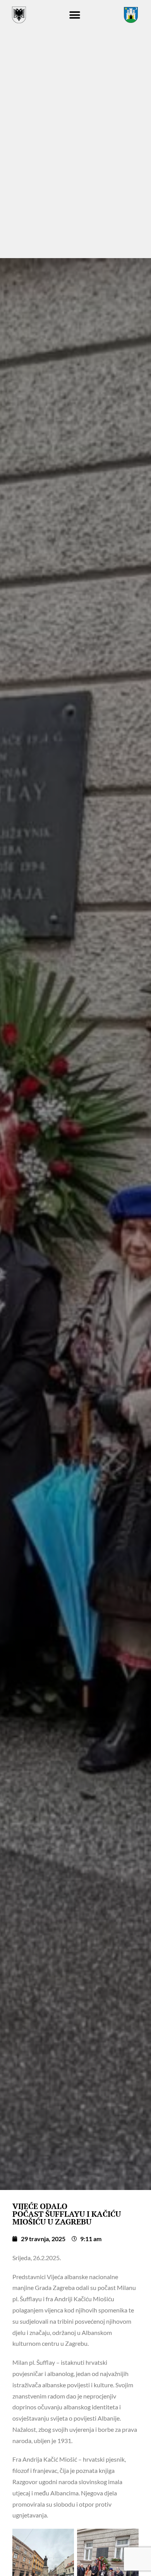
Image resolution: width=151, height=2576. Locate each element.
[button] (75, 15)
